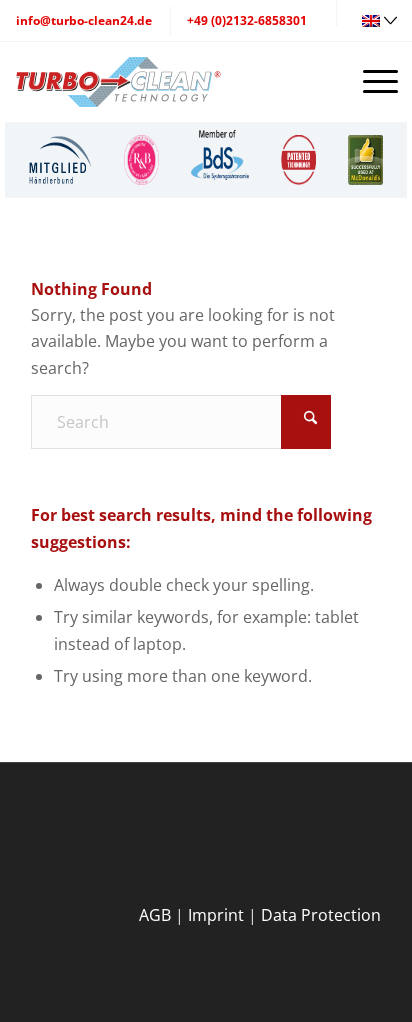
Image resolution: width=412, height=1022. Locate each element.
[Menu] (380, 81)
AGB (155, 915)
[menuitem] (60, 160)
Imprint (216, 915)
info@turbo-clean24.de (84, 20)
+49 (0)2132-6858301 (247, 20)
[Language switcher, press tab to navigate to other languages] (382, 19)
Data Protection (321, 915)
